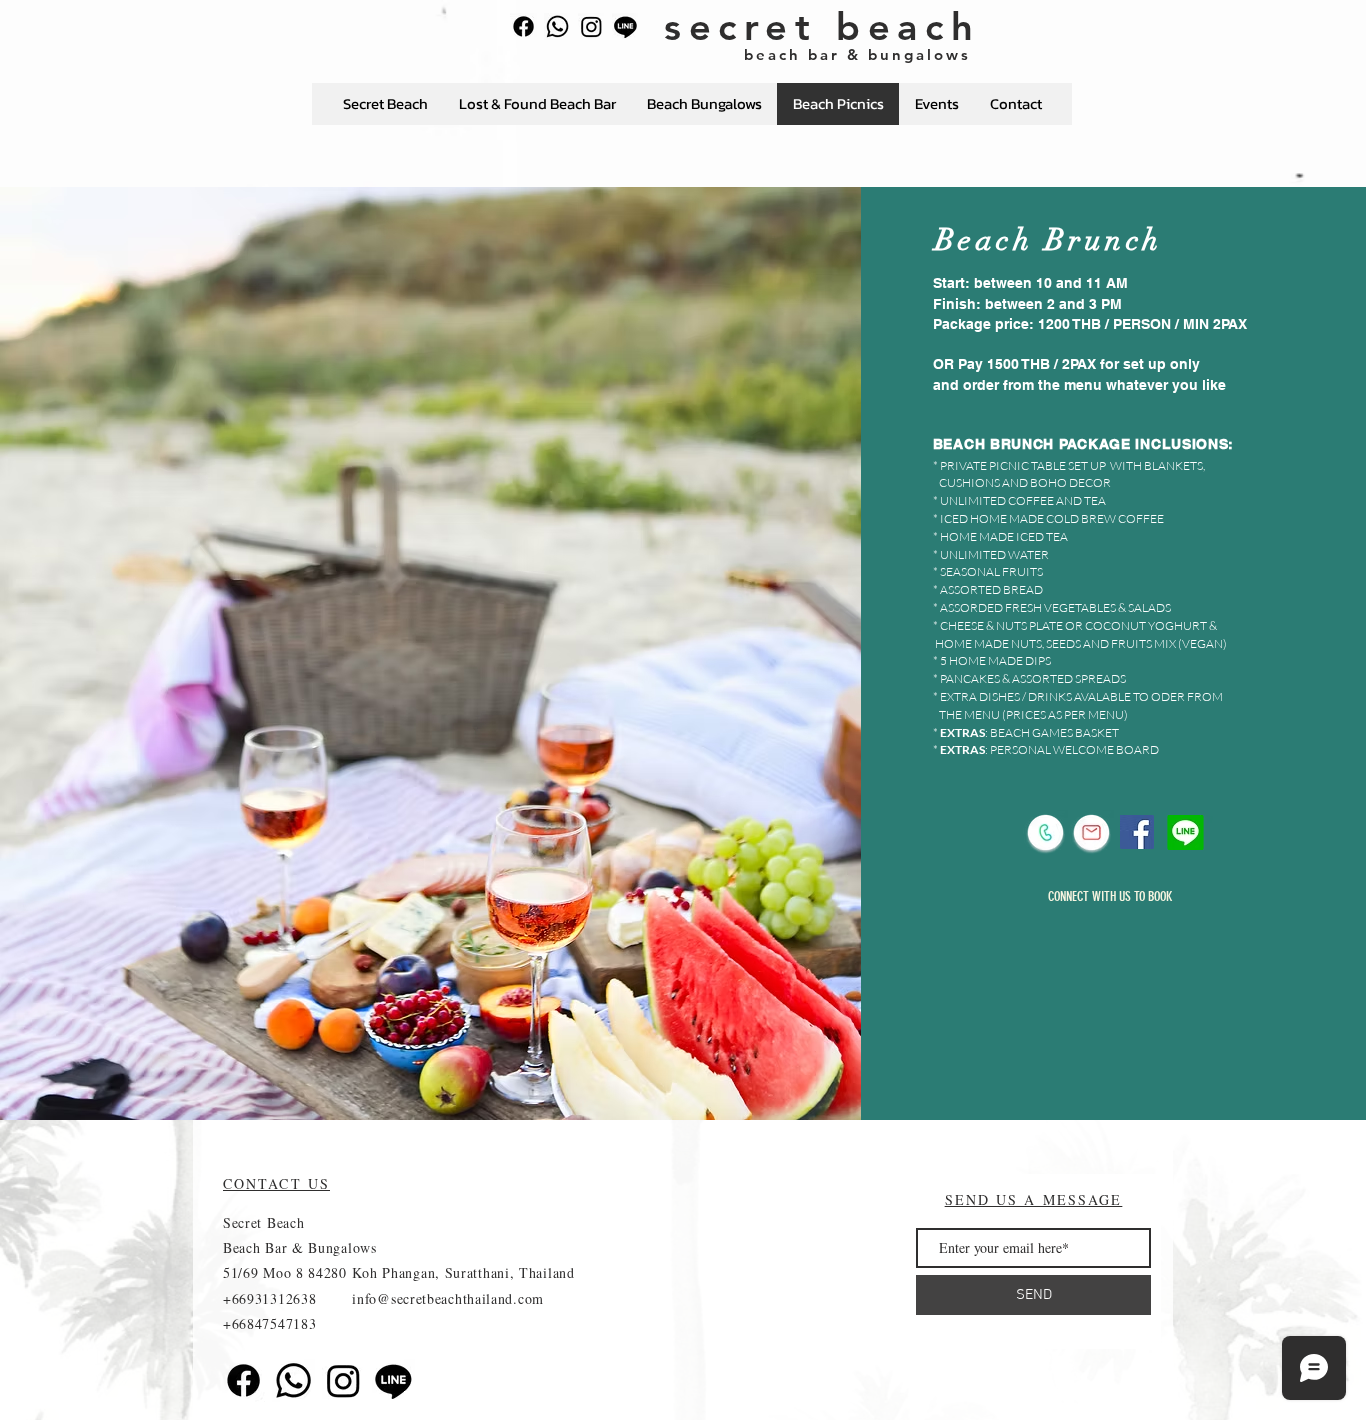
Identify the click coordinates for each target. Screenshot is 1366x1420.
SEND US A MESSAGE (1034, 1199)
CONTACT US (276, 1183)
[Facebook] (523, 26)
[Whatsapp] (557, 26)
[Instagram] (591, 26)
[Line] (625, 26)
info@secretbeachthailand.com (448, 1298)
